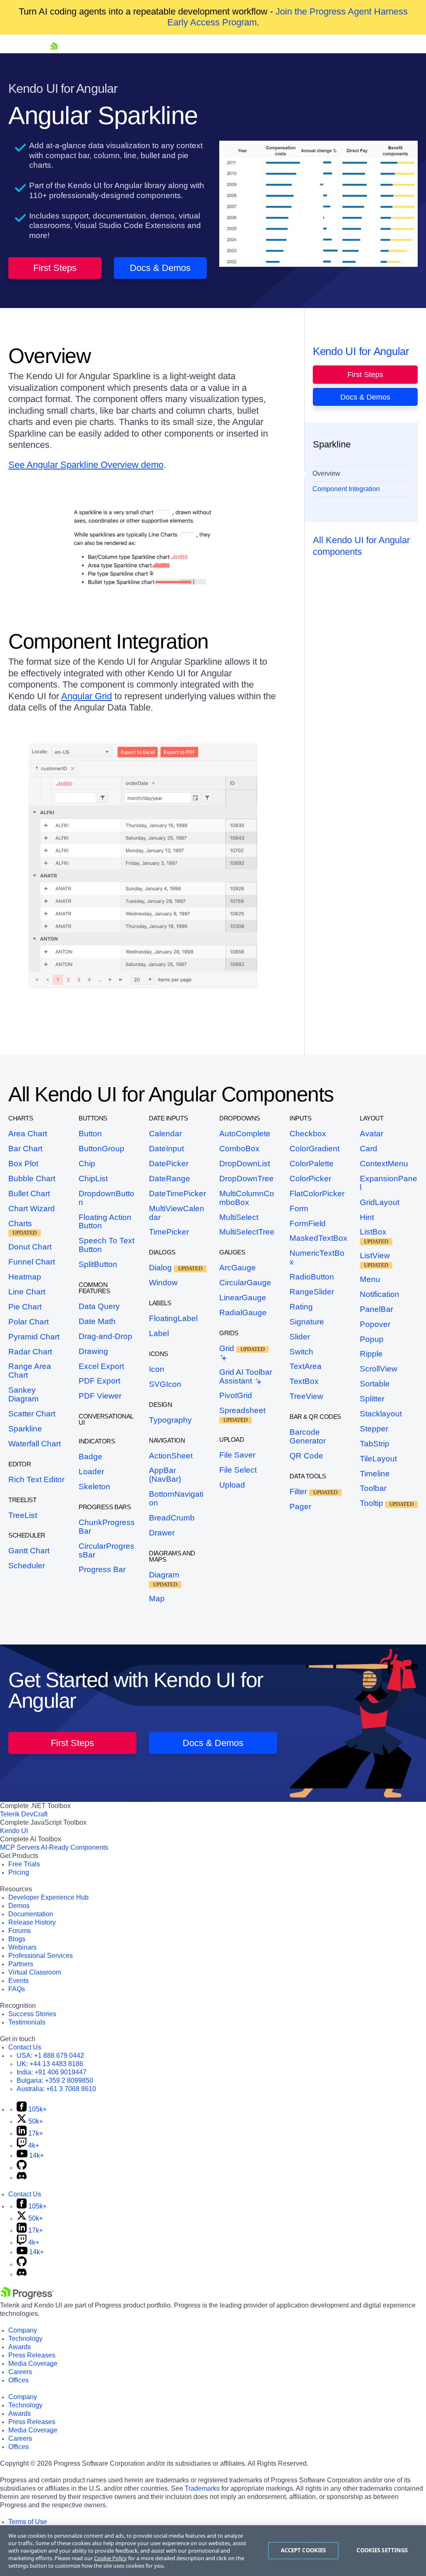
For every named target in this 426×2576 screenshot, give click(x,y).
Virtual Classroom (35, 1972)
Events (19, 1981)
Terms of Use (28, 2522)
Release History (32, 1922)
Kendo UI (14, 1831)
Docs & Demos (160, 268)
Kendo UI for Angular (361, 351)
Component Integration (346, 489)
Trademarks (202, 2488)
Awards (20, 2347)
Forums (20, 1931)
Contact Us (25, 2047)
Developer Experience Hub (48, 1897)
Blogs (17, 1939)
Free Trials (24, 1864)
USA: (50, 2056)
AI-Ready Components (74, 1847)
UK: (50, 2064)
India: (52, 2072)
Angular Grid (87, 696)
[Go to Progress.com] (27, 2297)
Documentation (31, 1914)
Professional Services (41, 1956)
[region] (213, 2551)
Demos (19, 1906)
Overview (326, 473)
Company (23, 2330)
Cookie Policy (110, 2558)
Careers (20, 2372)
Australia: (56, 2089)
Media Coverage (33, 2364)
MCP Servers (20, 1847)
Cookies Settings (382, 2550)
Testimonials (27, 2022)
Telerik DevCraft (24, 1814)
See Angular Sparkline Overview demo (86, 465)
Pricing (19, 1872)
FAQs (17, 1989)
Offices (19, 2380)
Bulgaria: (55, 2080)
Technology (25, 2339)
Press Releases (32, 2355)
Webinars (22, 1947)
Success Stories (32, 2014)
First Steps (55, 268)
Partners (21, 1964)
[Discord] (22, 2177)
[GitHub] (22, 2167)
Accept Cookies (303, 2550)
